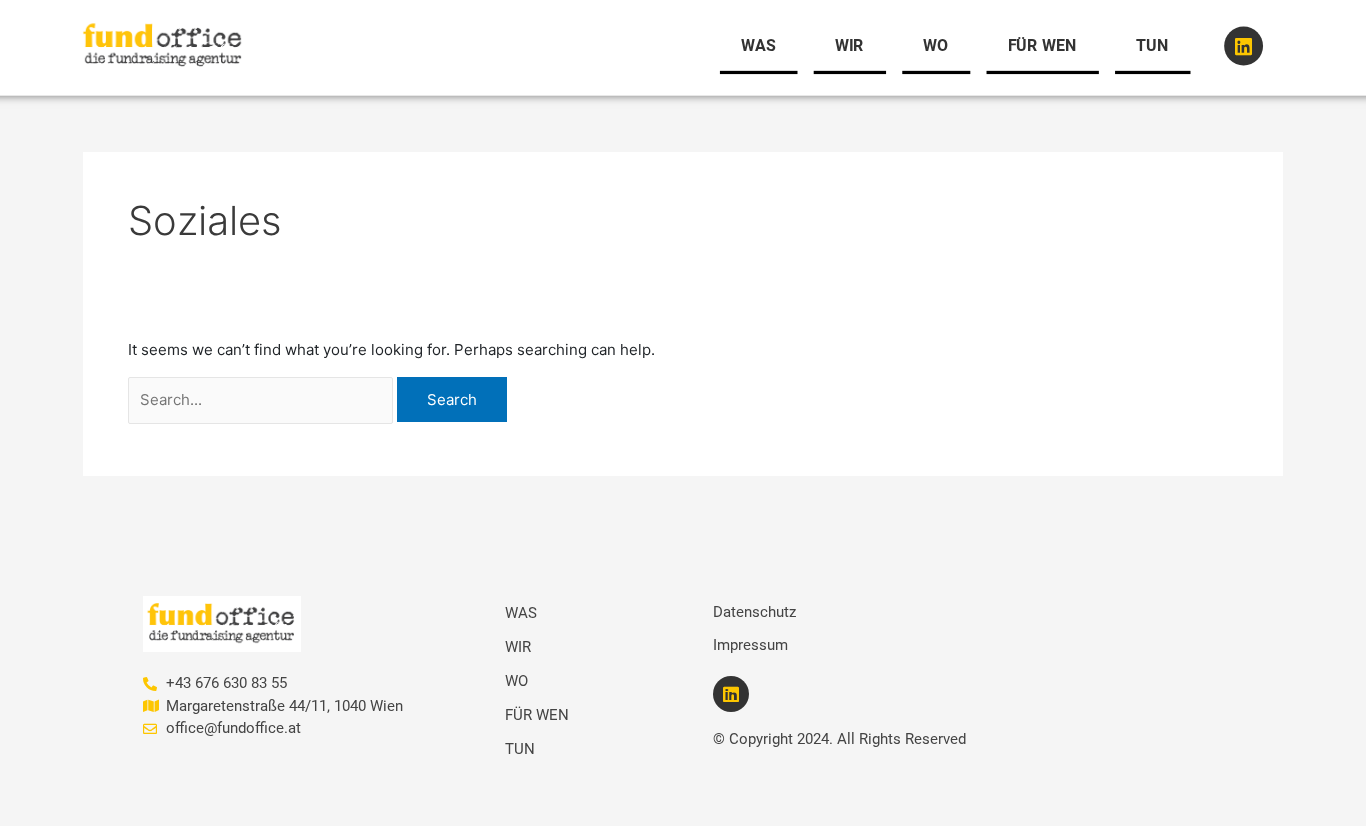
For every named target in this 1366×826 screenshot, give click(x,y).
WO (935, 45)
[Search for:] (260, 400)
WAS (758, 45)
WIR (849, 45)
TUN (1152, 45)
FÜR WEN (1042, 45)
